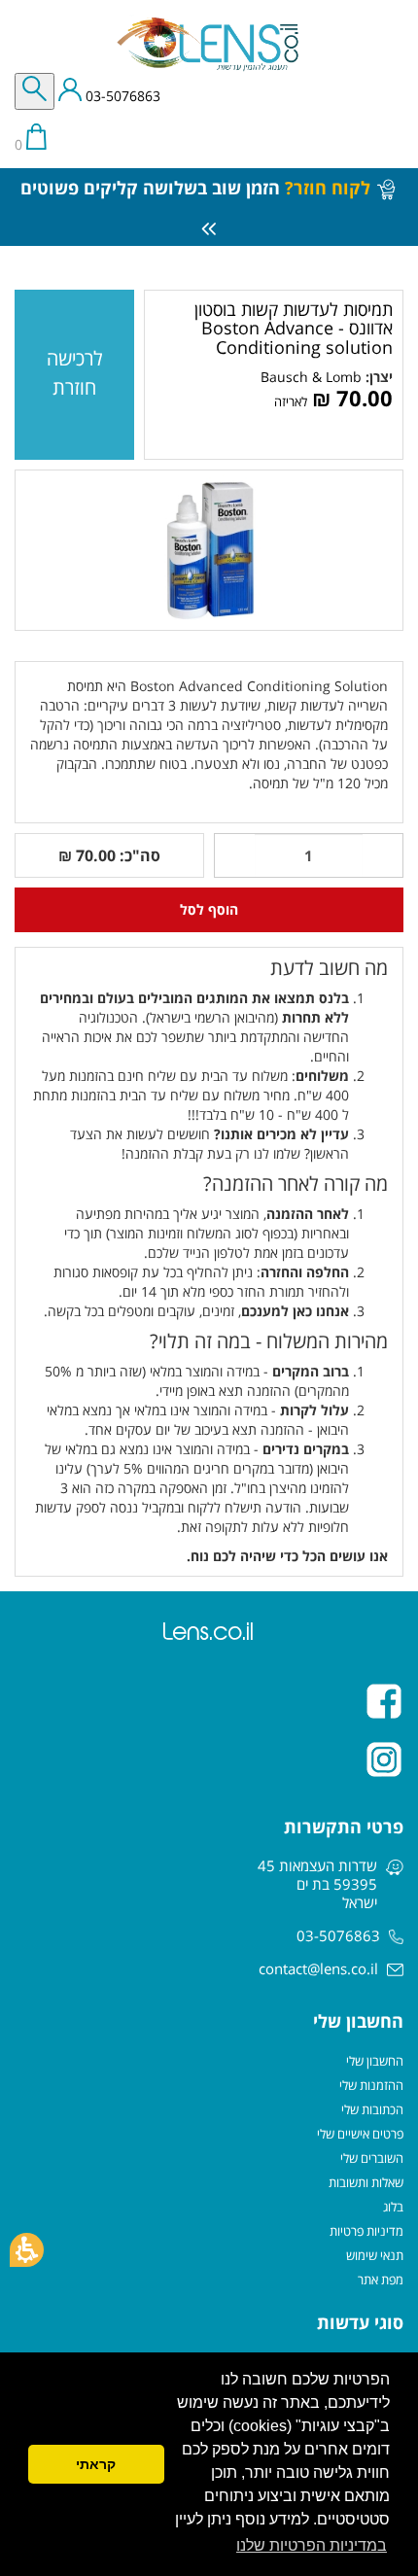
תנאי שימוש (375, 2255)
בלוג (393, 2207)
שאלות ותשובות (366, 2182)
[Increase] (234, 855)
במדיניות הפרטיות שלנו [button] (312, 2545)
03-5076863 (121, 97)
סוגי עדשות (360, 2322)
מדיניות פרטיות (366, 2231)
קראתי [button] (96, 2464)
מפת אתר (381, 2280)
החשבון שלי (375, 2061)
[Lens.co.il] (209, 44)
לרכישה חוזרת (75, 373)
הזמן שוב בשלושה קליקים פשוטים (195, 188)
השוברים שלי (372, 2158)
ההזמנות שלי (371, 2085)
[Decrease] (383, 855)
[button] (27, 2250)
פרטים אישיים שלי (360, 2134)
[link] (311, 377)
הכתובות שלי (372, 2109)
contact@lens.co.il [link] (318, 1968)
